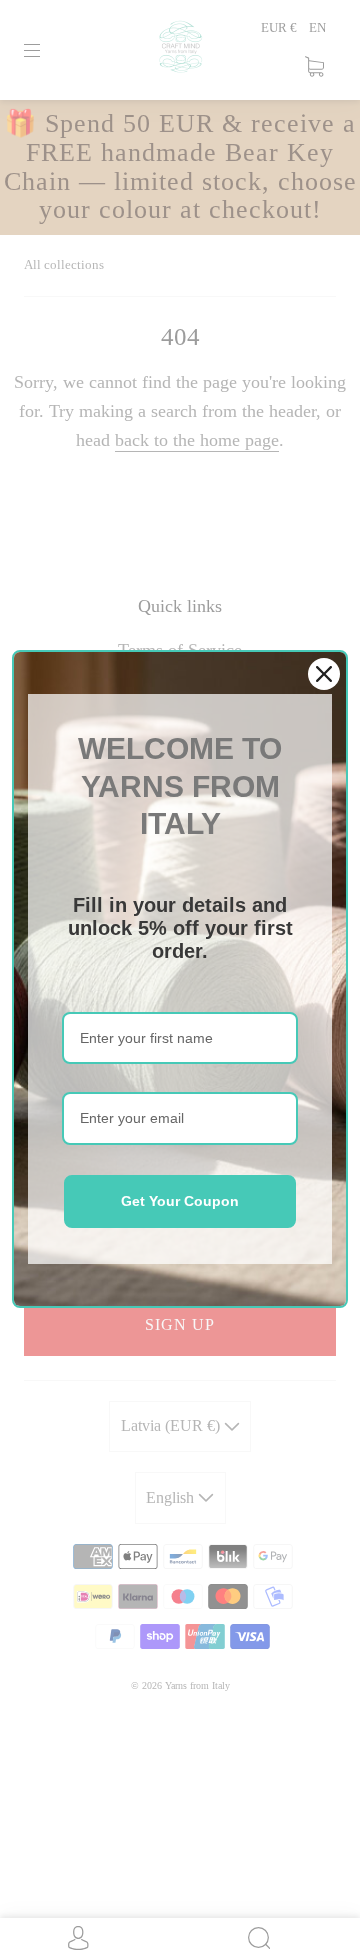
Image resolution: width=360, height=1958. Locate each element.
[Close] (324, 674)
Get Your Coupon (180, 1201)
